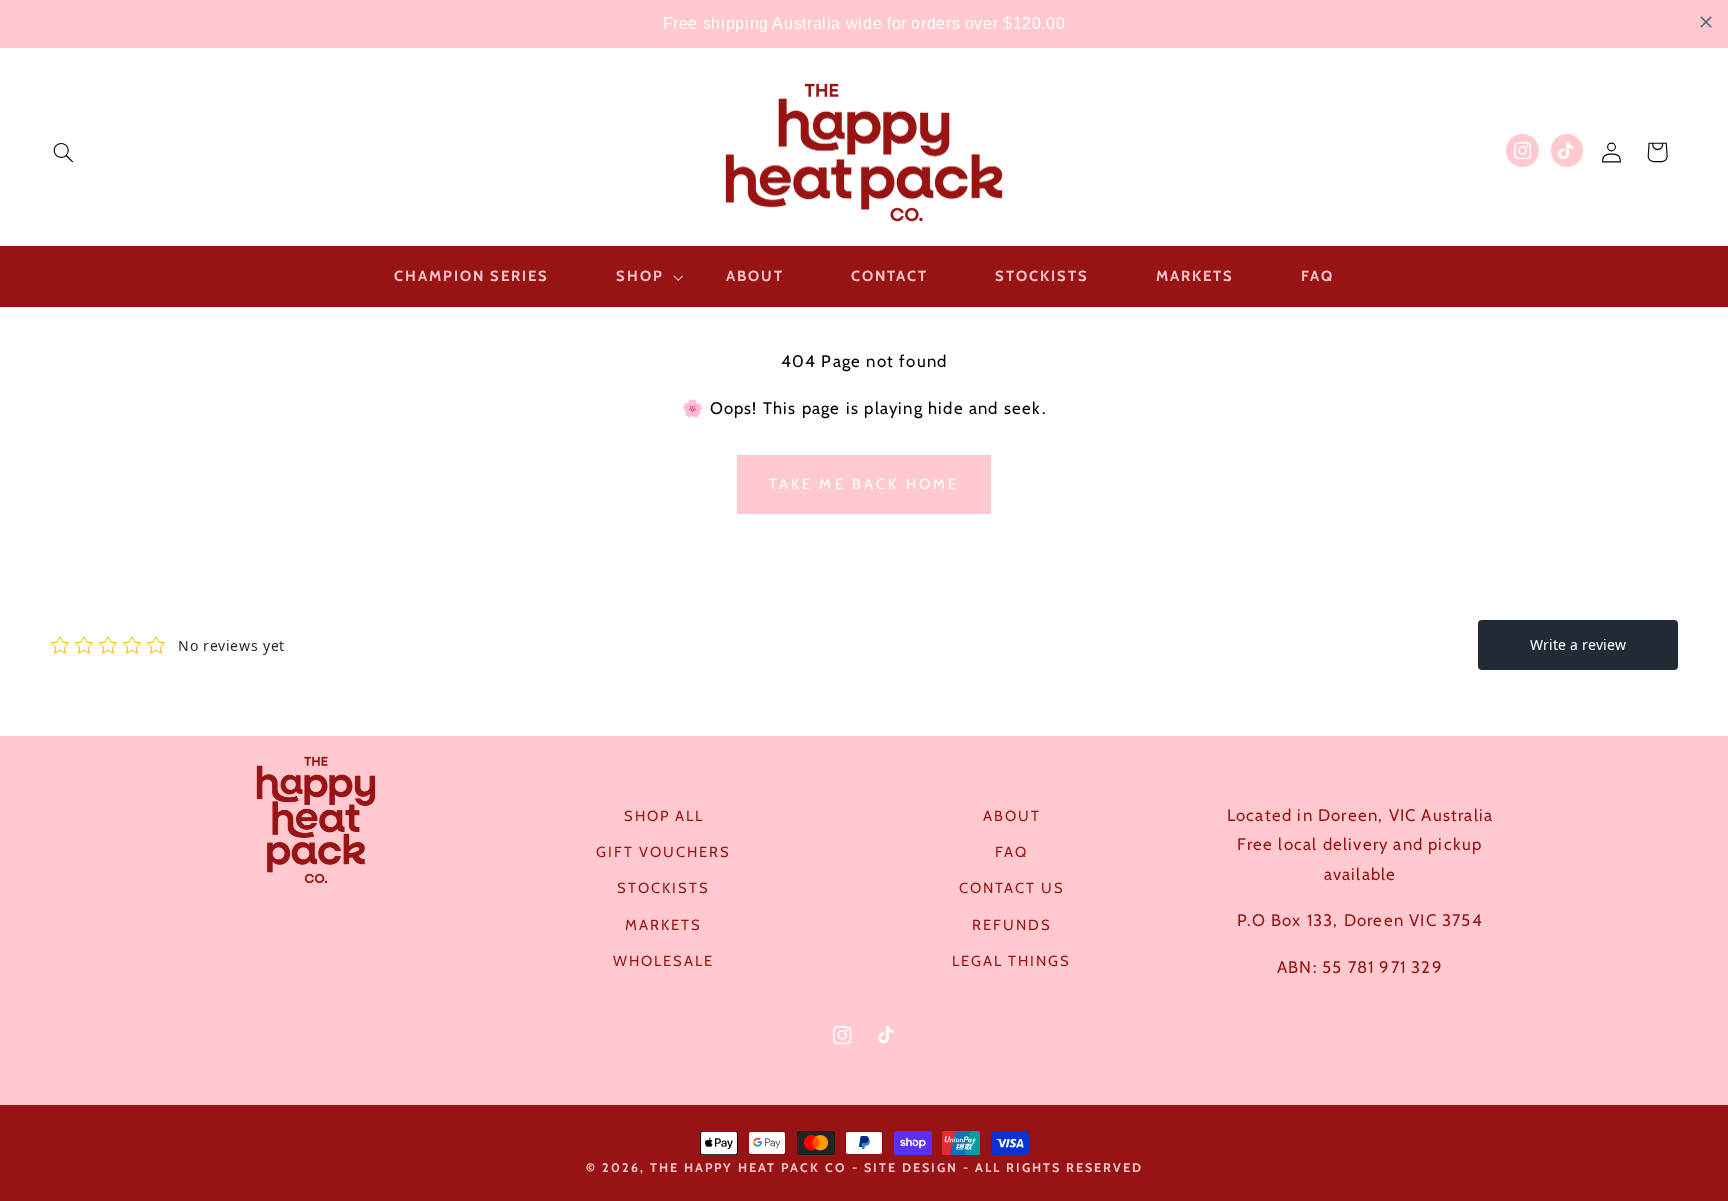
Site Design (911, 1167)
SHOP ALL (664, 816)
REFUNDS (1012, 925)
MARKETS (663, 925)
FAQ (1011, 852)
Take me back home (864, 484)
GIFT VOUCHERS (663, 852)
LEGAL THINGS (1011, 961)
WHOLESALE (663, 961)
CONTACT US (1012, 888)
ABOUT (1012, 816)
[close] (1706, 22)
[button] (63, 152)
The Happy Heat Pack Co (748, 1167)
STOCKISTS (663, 888)
